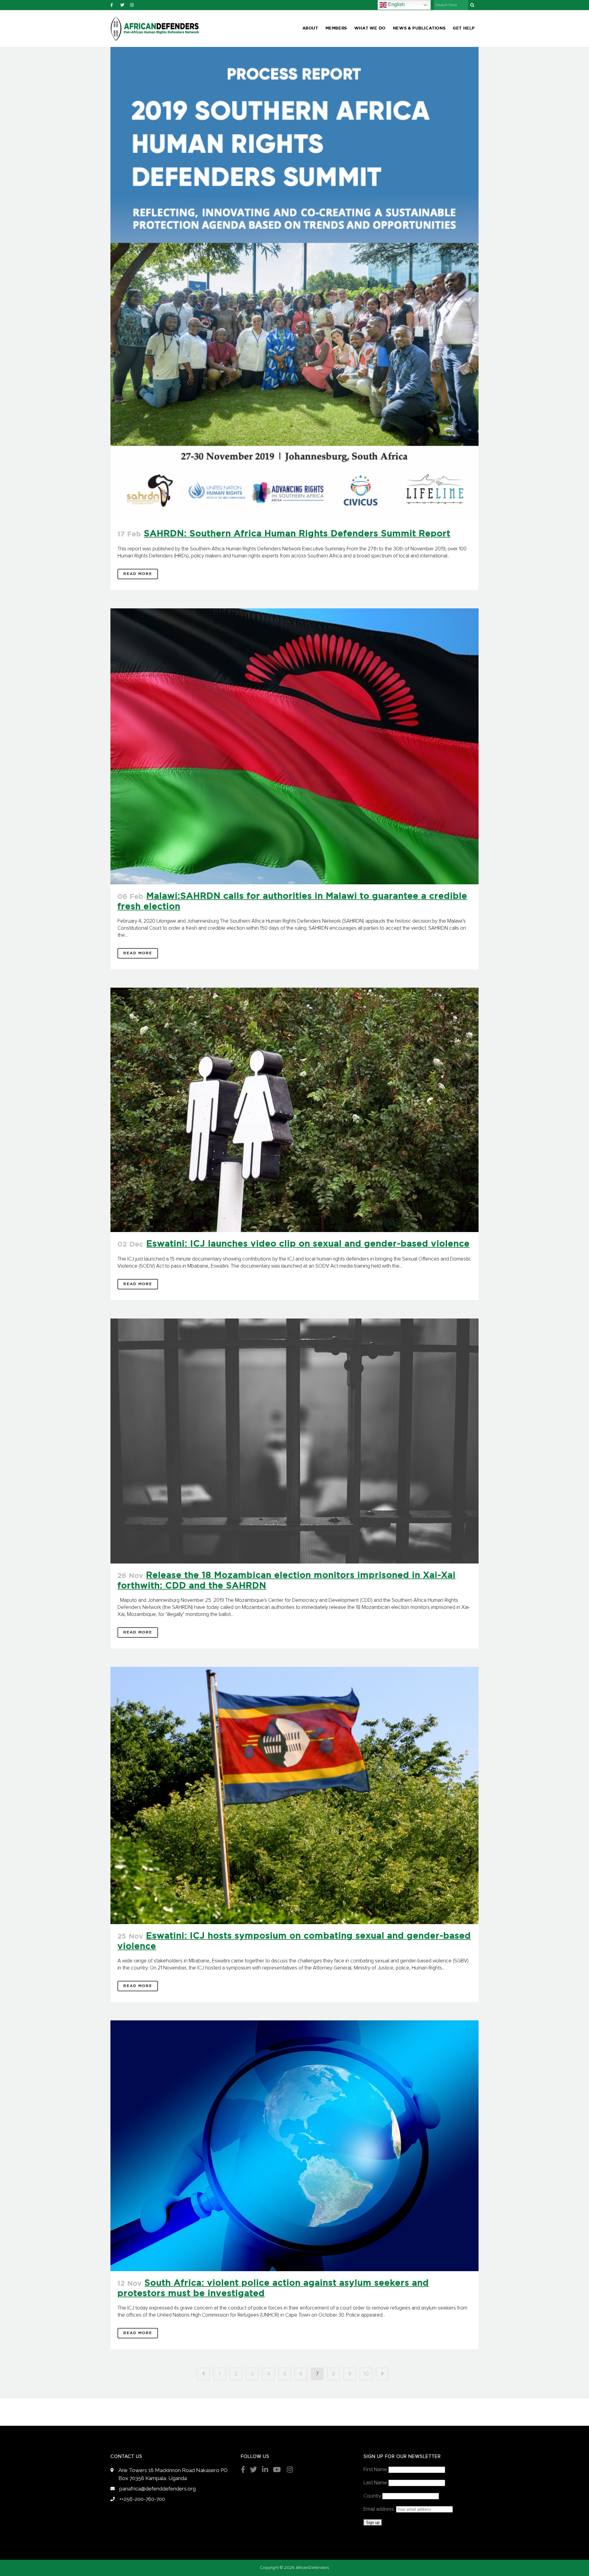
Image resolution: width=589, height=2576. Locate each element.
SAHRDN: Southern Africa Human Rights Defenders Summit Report (297, 534)
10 (366, 2374)
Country (372, 2496)
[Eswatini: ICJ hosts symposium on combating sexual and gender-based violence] (294, 1795)
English (396, 4)
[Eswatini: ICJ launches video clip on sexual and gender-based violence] (294, 1110)
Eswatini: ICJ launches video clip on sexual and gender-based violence (308, 1244)
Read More (138, 574)
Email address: (380, 2509)
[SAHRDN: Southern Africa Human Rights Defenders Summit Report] (294, 284)
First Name (375, 2470)
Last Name (375, 2483)
